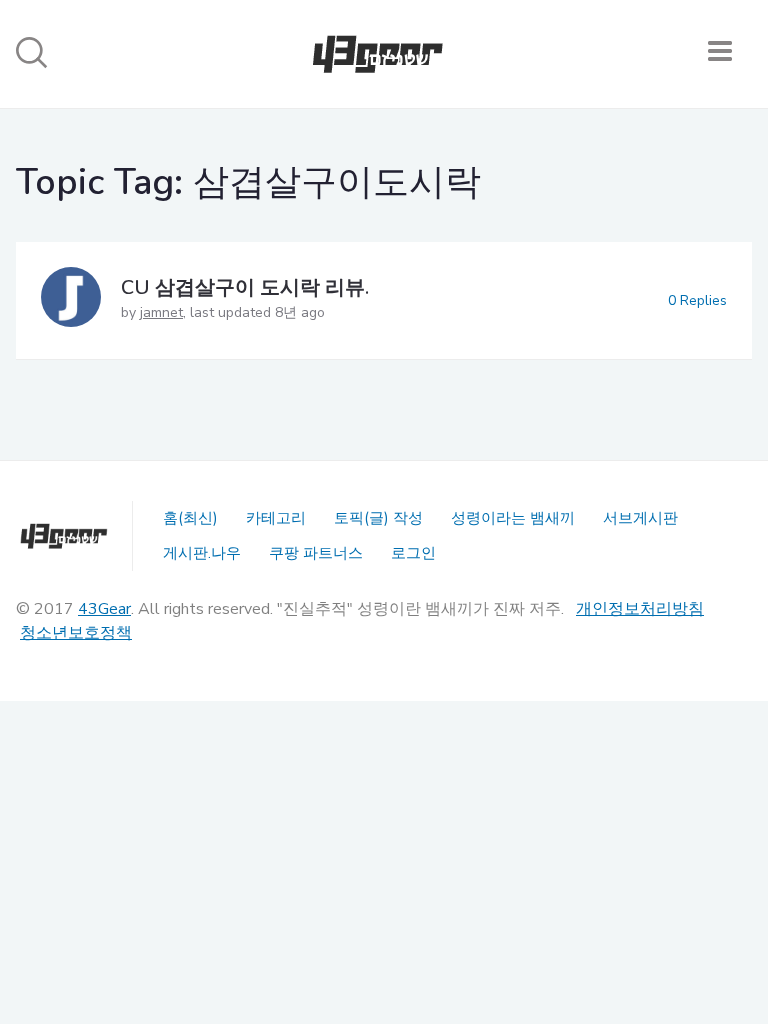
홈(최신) (190, 518)
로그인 (413, 553)
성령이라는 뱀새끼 (513, 518)
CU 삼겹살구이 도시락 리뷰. (245, 287)
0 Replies (697, 300)
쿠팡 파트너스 (316, 553)
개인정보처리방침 (640, 609)
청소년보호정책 (76, 633)
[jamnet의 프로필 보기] (71, 300)
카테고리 (276, 518)
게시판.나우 (202, 553)
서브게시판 (640, 518)
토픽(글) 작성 (378, 518)
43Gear (104, 609)
